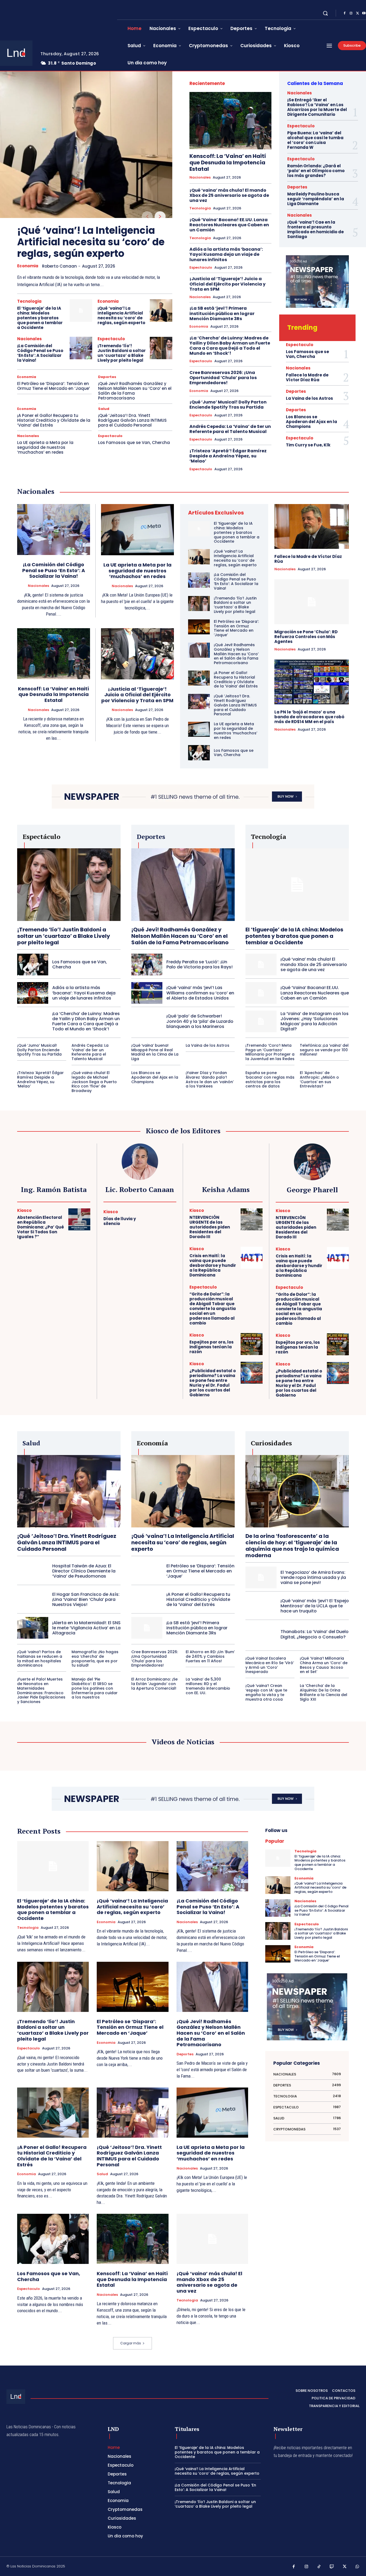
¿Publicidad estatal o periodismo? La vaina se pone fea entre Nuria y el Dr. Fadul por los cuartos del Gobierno (213, 1383)
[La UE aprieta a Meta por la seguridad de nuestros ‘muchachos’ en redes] (138, 530)
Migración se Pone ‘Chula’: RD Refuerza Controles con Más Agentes (306, 637)
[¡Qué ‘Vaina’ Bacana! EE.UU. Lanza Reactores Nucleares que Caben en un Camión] (261, 993)
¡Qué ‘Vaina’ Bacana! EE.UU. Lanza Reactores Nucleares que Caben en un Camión (229, 225)
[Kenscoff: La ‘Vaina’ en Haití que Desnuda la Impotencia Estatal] (230, 121)
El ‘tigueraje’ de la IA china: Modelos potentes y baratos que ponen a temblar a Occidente (40, 318)
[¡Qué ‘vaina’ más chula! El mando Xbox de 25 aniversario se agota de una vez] (261, 965)
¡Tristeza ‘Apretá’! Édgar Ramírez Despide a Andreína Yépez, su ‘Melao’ (228, 456)
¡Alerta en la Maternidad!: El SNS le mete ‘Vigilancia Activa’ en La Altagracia (86, 1628)
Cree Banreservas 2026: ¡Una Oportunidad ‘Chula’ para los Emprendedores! (223, 378)
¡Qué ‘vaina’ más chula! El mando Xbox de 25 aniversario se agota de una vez (229, 195)
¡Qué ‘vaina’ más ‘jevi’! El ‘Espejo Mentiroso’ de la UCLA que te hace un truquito (315, 1606)
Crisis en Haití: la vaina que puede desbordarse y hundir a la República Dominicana (213, 1265)
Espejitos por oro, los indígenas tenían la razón (212, 1347)
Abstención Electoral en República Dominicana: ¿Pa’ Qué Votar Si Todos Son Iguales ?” (41, 1227)
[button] (325, 13)
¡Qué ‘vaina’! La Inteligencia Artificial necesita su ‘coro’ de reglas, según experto (91, 242)
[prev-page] (147, 217)
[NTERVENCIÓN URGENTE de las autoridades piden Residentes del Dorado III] (252, 1219)
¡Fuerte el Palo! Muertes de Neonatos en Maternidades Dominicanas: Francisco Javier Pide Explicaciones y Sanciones (41, 1690)
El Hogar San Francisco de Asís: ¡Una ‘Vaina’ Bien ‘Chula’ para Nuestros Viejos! (86, 1599)
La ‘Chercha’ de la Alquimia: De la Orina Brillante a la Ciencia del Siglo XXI (324, 1692)
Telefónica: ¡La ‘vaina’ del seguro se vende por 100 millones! (324, 1050)
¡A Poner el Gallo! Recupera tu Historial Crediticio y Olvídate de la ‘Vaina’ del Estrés (54, 420)
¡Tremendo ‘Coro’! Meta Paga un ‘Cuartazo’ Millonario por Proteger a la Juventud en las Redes (270, 1052)
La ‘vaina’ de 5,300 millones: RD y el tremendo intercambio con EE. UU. (208, 1686)
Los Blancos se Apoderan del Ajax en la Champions (311, 422)
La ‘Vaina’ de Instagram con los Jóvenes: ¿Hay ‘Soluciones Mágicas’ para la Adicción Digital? (315, 1021)
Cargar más (131, 2343)
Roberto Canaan (59, 266)
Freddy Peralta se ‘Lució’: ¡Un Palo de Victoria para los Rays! (199, 964)
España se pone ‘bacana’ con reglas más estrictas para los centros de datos (270, 1079)
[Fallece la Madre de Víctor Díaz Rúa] (312, 526)
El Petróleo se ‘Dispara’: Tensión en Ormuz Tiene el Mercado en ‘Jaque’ (54, 386)
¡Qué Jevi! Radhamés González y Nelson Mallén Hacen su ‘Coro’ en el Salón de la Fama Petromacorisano (135, 391)
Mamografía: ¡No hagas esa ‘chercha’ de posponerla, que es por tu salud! (95, 1659)
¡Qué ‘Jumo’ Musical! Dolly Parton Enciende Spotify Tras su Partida (228, 405)
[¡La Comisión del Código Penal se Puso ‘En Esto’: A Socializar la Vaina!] (81, 348)
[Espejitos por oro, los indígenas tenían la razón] (252, 1344)
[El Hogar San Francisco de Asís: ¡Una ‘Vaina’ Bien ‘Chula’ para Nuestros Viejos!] (33, 1599)
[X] (357, 13)
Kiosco (24, 1210)
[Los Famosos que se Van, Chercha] (199, 753)
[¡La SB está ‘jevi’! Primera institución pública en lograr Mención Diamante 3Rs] (147, 1628)
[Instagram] (351, 13)
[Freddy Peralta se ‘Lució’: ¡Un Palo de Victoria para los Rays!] (147, 965)
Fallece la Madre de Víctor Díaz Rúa (307, 377)
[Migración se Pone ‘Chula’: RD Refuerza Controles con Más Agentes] (312, 602)
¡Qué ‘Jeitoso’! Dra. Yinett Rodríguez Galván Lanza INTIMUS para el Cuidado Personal (132, 420)
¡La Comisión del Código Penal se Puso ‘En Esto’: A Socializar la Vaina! (40, 353)
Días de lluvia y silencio (120, 1221)
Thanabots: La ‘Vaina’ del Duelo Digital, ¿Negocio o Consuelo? (315, 1634)
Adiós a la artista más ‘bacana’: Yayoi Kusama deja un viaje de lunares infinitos (226, 254)
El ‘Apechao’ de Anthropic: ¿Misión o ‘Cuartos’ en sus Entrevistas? (319, 1079)
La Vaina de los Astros (309, 398)
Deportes (107, 377)
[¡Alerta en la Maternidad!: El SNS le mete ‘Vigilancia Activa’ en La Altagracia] (33, 1628)
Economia (28, 266)
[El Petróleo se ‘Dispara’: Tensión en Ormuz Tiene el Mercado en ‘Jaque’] (199, 627)
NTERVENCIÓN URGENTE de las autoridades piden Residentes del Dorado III (210, 1227)
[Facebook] (345, 13)
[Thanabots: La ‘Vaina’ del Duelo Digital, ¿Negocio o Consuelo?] (261, 1634)
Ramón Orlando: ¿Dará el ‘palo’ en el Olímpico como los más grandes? (316, 171)
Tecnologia (29, 301)
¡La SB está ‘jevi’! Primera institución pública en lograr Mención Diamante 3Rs (222, 313)
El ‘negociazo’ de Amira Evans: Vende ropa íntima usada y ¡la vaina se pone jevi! (313, 1577)
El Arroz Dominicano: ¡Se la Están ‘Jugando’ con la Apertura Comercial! (154, 1684)
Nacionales (29, 339)
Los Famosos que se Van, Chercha (134, 443)
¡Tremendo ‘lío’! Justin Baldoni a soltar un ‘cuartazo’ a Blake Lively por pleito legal (122, 353)
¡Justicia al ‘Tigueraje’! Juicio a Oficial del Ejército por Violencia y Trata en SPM (227, 284)
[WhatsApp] (357, 2567)
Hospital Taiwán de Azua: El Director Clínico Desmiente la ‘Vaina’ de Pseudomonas (84, 1571)
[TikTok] (319, 2567)
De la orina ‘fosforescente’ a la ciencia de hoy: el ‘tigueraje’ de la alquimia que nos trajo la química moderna (292, 1546)
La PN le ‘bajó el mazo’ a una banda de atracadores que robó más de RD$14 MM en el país (309, 717)
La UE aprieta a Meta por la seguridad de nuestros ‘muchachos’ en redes (45, 447)
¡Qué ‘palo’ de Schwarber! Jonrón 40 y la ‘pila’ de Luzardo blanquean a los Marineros (200, 1021)
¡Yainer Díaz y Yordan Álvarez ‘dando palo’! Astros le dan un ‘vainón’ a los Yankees (210, 1079)
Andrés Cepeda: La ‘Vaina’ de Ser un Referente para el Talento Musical (230, 429)
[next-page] (160, 217)
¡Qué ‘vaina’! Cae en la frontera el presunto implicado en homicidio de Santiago (315, 229)
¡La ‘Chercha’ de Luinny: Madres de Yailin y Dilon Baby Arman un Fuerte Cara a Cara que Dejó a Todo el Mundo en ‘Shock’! (230, 346)
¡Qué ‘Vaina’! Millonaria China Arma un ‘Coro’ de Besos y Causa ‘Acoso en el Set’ (324, 1665)
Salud (104, 409)
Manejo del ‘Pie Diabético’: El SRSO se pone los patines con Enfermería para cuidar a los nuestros (95, 1688)
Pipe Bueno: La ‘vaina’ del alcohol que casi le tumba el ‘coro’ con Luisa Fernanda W (315, 140)
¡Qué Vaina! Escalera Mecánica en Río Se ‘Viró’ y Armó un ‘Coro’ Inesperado (270, 1665)
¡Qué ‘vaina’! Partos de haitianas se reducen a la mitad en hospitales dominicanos (40, 1659)
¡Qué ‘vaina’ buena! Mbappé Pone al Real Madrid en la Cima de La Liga (155, 1052)
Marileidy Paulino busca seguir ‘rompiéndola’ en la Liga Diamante (316, 199)
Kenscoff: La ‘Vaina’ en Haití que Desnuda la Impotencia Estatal (228, 162)
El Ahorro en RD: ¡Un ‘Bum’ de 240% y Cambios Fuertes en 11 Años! (210, 1656)
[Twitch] (332, 2567)
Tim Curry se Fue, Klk (308, 445)
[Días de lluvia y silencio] (165, 1219)
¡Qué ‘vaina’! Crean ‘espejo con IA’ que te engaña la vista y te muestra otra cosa (266, 1692)
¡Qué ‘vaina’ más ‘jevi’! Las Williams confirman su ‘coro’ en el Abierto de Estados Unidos (200, 993)
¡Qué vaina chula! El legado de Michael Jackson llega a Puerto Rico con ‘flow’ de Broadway (94, 1082)
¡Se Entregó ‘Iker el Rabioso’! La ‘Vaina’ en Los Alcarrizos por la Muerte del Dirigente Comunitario (317, 107)
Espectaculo (111, 339)
